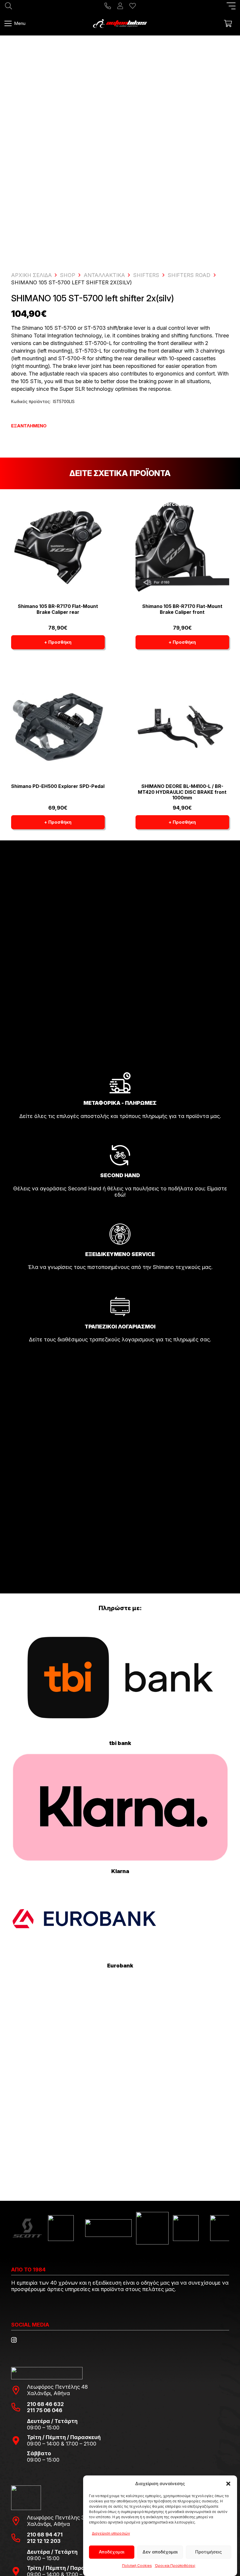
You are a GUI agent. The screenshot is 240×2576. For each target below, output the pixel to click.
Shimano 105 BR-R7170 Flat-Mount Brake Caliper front (182, 609)
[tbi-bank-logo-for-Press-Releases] (120, 1678)
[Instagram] (14, 2340)
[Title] (108, 6)
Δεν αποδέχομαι (160, 2552)
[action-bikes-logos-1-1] (120, 23)
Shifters (146, 275)
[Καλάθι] (228, 23)
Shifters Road (189, 275)
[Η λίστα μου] (133, 6)
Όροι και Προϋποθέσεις (175, 2566)
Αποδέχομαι (112, 2552)
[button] (228, 2484)
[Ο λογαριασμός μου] (120, 6)
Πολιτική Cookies (137, 2566)
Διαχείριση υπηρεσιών (111, 2533)
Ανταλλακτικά (104, 275)
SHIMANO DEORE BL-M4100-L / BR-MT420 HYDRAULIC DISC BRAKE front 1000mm (182, 792)
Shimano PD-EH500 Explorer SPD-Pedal (58, 786)
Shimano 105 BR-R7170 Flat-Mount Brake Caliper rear (58, 609)
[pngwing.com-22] (120, 1807)
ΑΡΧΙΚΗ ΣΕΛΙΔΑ (31, 275)
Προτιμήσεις (209, 2552)
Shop (68, 275)
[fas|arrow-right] (120, 1132)
